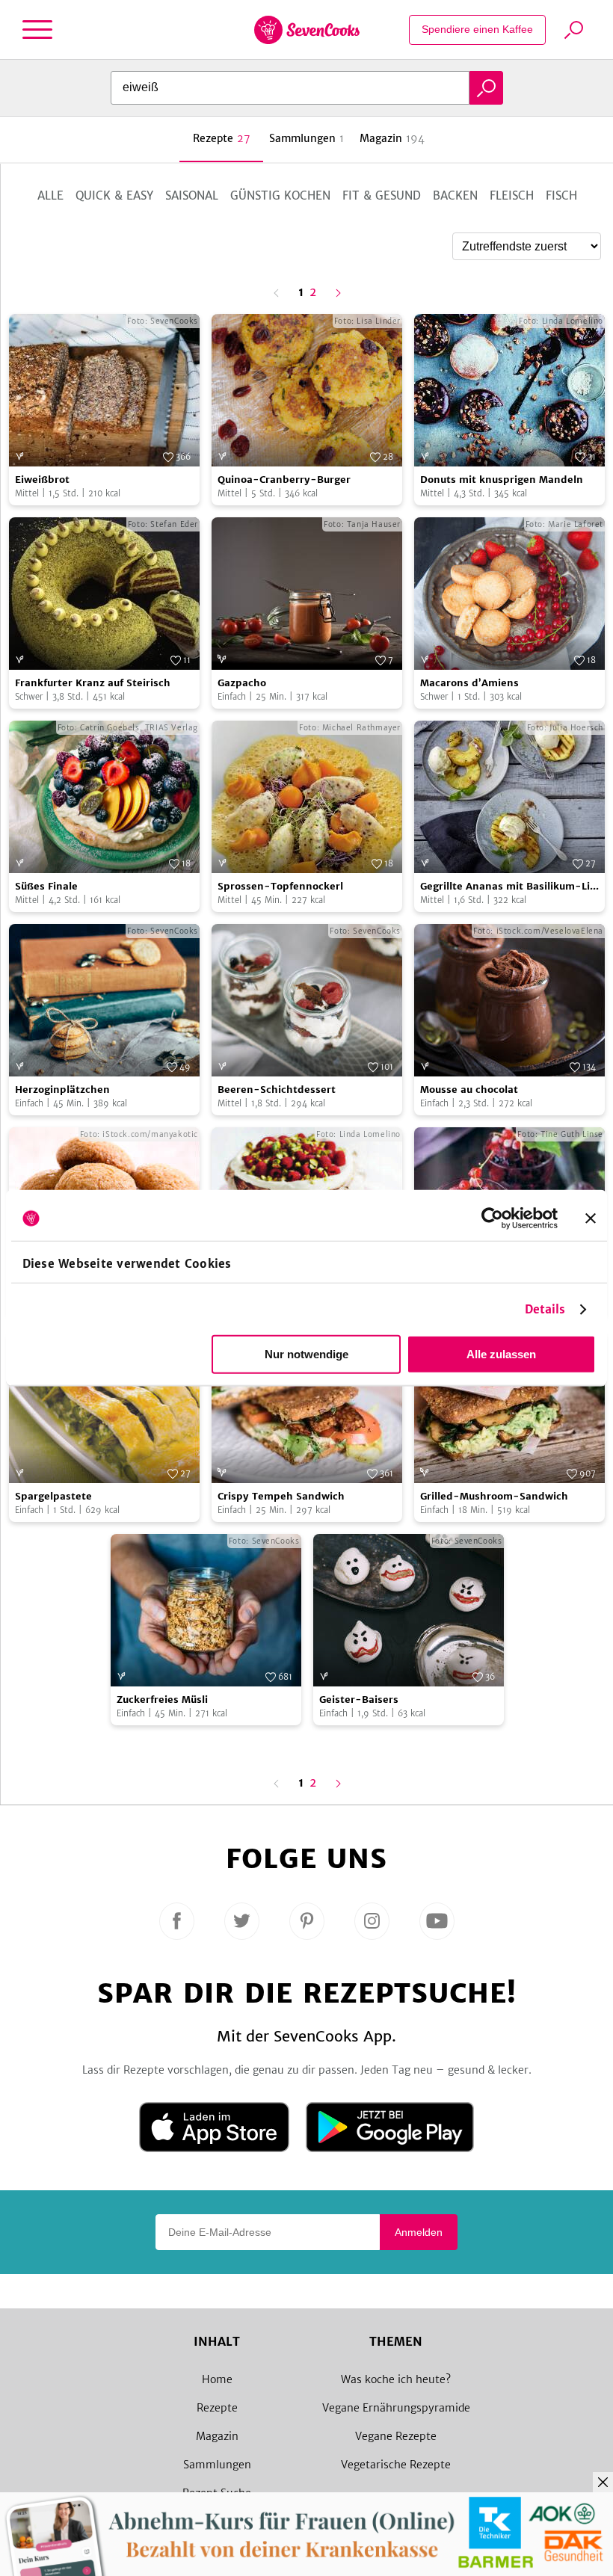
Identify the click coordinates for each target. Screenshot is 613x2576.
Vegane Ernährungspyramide (396, 2408)
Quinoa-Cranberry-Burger (284, 480)
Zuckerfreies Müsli (162, 1700)
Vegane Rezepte (396, 2436)
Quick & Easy (114, 195)
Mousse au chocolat (469, 1090)
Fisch (561, 195)
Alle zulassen (501, 1354)
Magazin (217, 2436)
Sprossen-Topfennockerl (280, 886)
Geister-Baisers (359, 1700)
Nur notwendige (306, 1354)
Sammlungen (217, 2465)
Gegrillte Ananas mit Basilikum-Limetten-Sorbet (508, 887)
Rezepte (217, 2408)
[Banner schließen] (591, 1218)
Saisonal (192, 195)
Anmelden (419, 2232)
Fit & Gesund (382, 195)
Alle (50, 195)
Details (545, 1309)
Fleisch (512, 195)
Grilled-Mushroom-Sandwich (494, 1496)
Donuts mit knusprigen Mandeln (502, 480)
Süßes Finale (46, 886)
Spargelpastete (53, 1496)
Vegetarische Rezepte (396, 2465)
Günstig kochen (280, 195)
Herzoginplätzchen (62, 1090)
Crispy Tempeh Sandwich (281, 1496)
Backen (455, 195)
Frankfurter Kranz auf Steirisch (93, 683)
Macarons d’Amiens (469, 683)
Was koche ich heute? (396, 2379)
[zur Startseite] (307, 30)
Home (217, 2379)
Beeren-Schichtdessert (277, 1090)
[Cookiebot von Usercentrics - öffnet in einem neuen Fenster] (492, 1218)
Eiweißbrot (42, 480)
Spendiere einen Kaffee (477, 29)
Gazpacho (242, 683)
